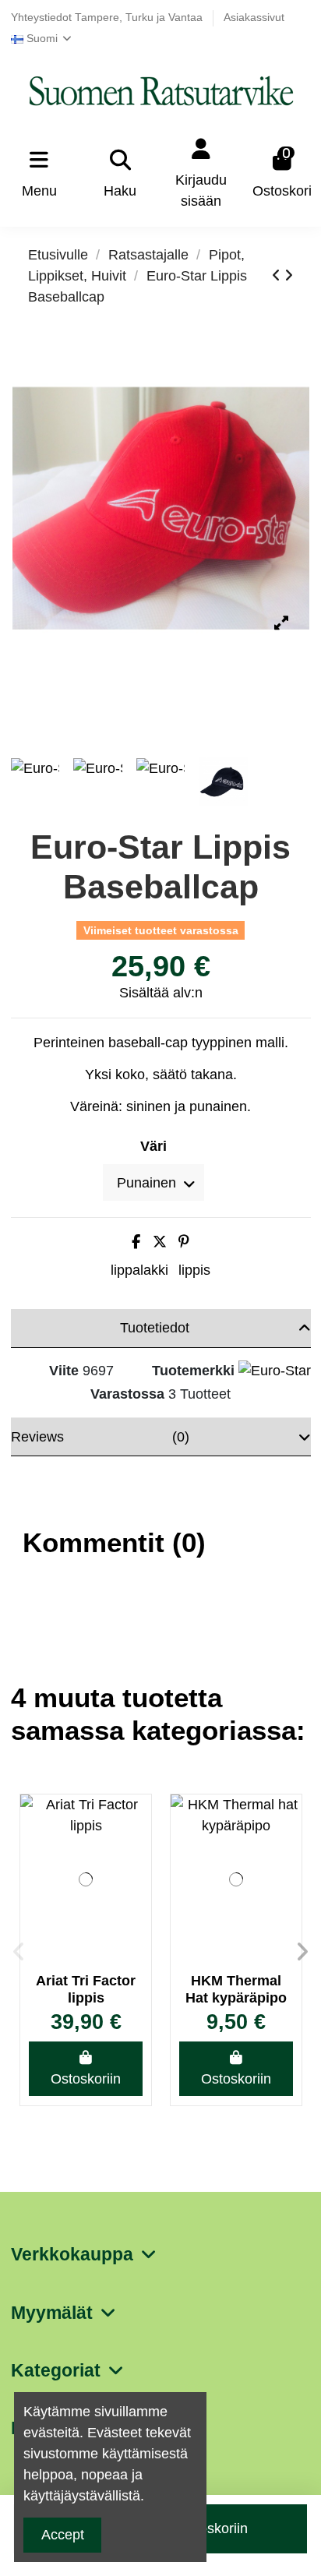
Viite (64, 1371)
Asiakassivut (254, 18)
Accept (63, 2535)
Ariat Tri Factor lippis (86, 1989)
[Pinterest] (184, 1242)
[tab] (161, 1329)
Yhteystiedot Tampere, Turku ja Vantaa (108, 18)
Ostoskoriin (86, 2079)
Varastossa (127, 1394)
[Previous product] (278, 276)
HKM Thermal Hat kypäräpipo (236, 1989)
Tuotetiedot (155, 1328)
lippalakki (139, 1270)
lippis (194, 1270)
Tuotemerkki (193, 1371)
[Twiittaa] (160, 1242)
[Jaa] (136, 1242)
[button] (19, 1952)
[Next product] (289, 276)
